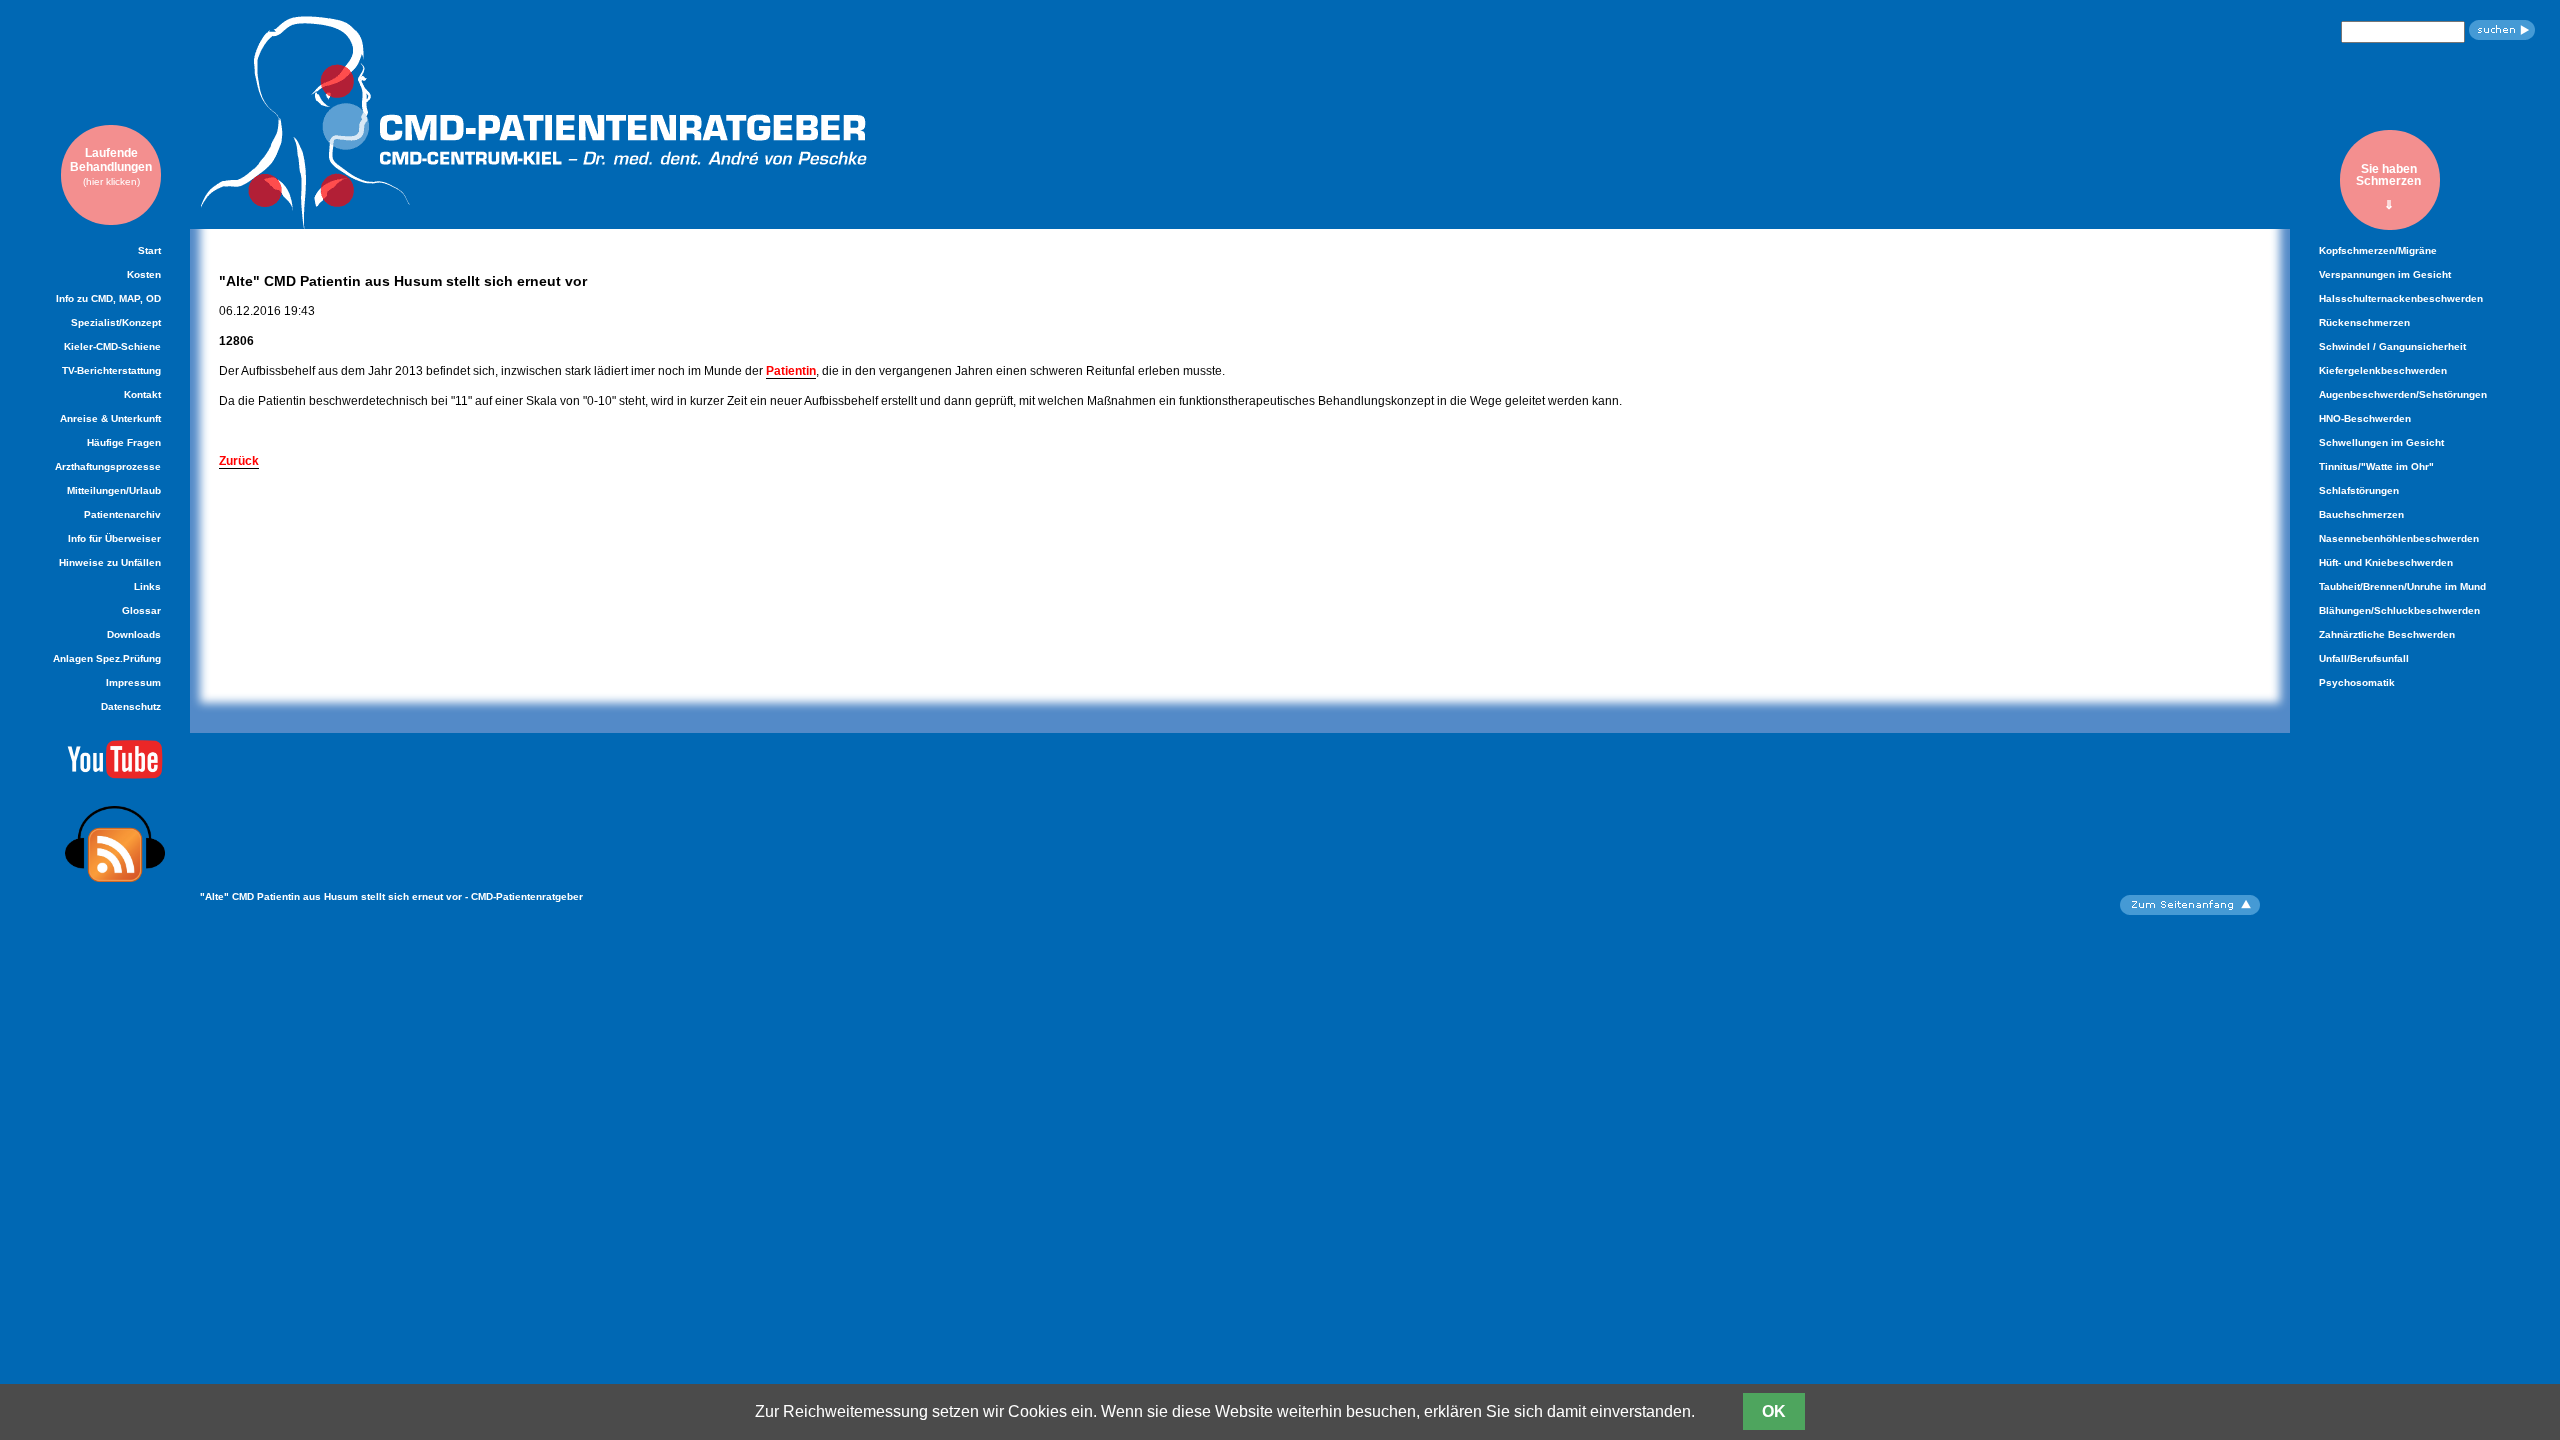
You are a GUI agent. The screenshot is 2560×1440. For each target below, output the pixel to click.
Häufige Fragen (124, 442)
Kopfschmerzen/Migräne (2378, 250)
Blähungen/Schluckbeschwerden (2399, 610)
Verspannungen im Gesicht (2385, 274)
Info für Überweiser (114, 538)
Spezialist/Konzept (116, 322)
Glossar (141, 610)
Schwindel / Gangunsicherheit (2392, 346)
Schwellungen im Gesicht (2381, 442)
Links (147, 586)
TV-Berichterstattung (111, 370)
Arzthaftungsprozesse (108, 466)
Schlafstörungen (2359, 490)
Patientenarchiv (122, 514)
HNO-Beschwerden (2365, 418)
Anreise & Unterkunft (110, 418)
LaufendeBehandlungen (111, 166)
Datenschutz (131, 706)
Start (149, 250)
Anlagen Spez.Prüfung (107, 658)
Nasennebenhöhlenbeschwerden (2399, 538)
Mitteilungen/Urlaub (114, 490)
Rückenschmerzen (2364, 322)
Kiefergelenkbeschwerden (2383, 370)
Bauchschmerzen (2361, 514)
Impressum (133, 682)
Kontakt (142, 394)
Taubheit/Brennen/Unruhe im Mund (2402, 586)
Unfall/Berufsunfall (2364, 658)
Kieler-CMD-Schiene (112, 346)
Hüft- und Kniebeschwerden (2386, 562)
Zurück (239, 461)
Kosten (144, 274)
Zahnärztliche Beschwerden (2387, 634)
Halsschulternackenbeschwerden (2401, 298)
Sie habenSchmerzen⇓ (2388, 186)
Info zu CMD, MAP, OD (108, 298)
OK (1774, 1411)
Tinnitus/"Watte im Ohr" (2376, 466)
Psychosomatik (2357, 682)
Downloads (134, 634)
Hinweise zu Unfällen (110, 562)
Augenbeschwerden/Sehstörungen (2403, 394)
